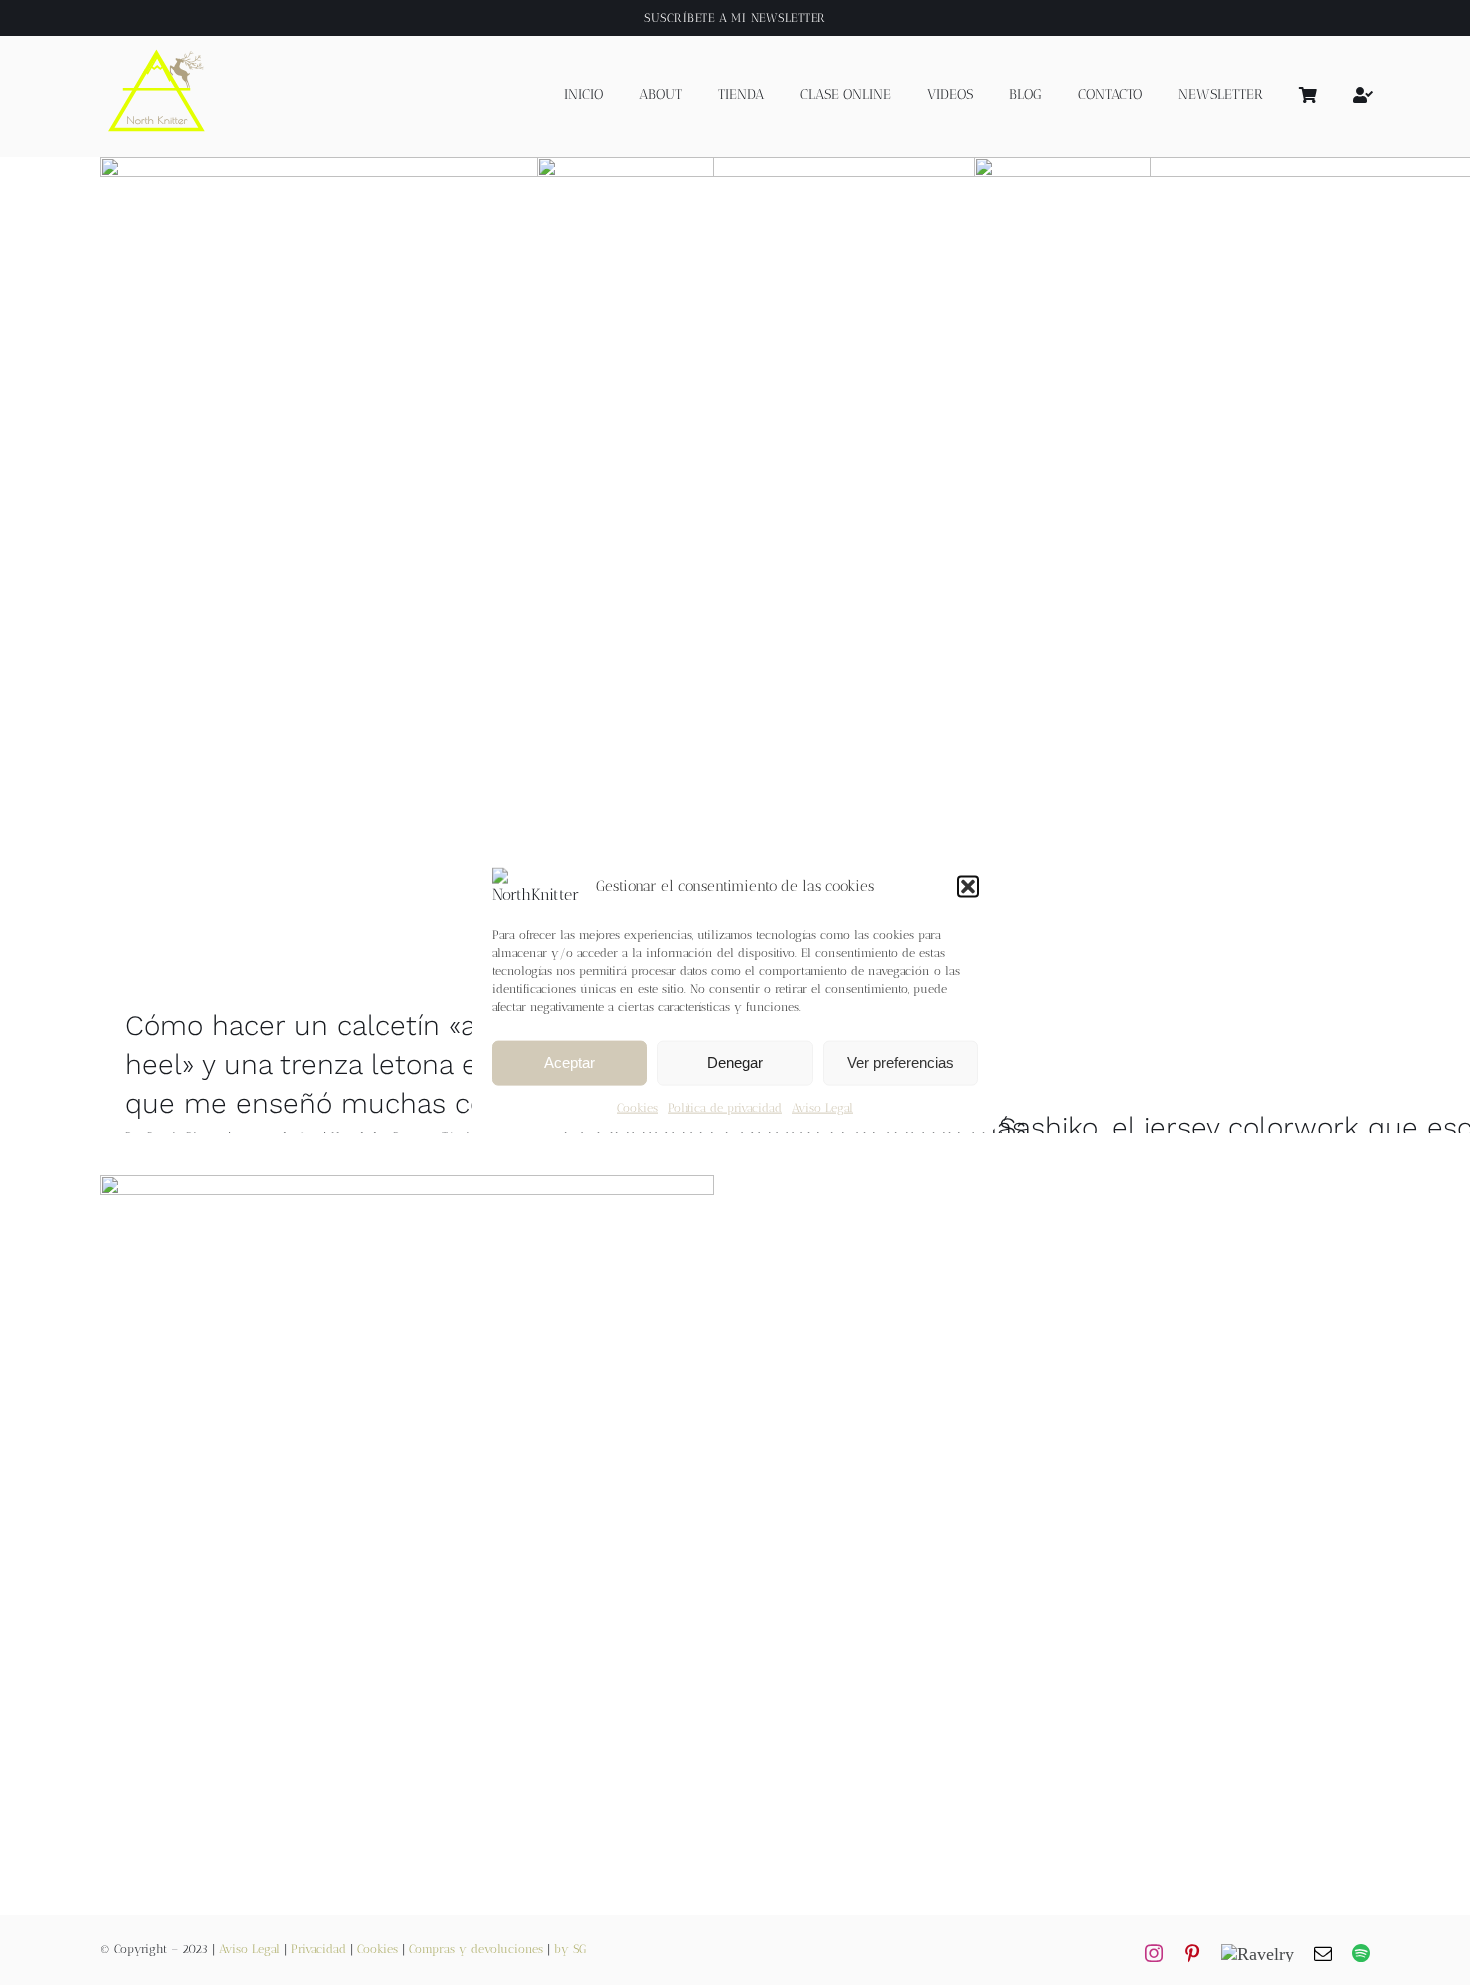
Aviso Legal (822, 1108)
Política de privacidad (725, 1108)
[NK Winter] (157, 43)
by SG (570, 1949)
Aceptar (569, 1062)
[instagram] (1154, 1953)
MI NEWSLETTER (778, 18)
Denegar (735, 1062)
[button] (968, 886)
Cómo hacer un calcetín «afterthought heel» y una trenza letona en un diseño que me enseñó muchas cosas (379, 1064)
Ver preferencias (900, 1062)
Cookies (637, 1108)
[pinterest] (1192, 1953)
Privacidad (318, 1949)
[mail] (1323, 1953)
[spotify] (1361, 1953)
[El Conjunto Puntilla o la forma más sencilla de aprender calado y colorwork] (844, 617)
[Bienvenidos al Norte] (407, 1559)
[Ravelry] (1257, 1953)
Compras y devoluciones (476, 1949)
